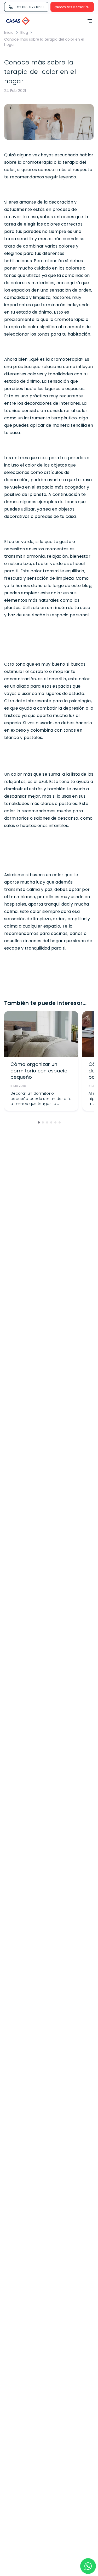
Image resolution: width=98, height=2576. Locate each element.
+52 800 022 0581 (29, 7)
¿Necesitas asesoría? (72, 7)
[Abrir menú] (88, 21)
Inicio (9, 32)
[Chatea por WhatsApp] (88, 2566)
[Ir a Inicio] (18, 21)
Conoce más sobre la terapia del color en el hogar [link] (44, 42)
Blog (24, 32)
